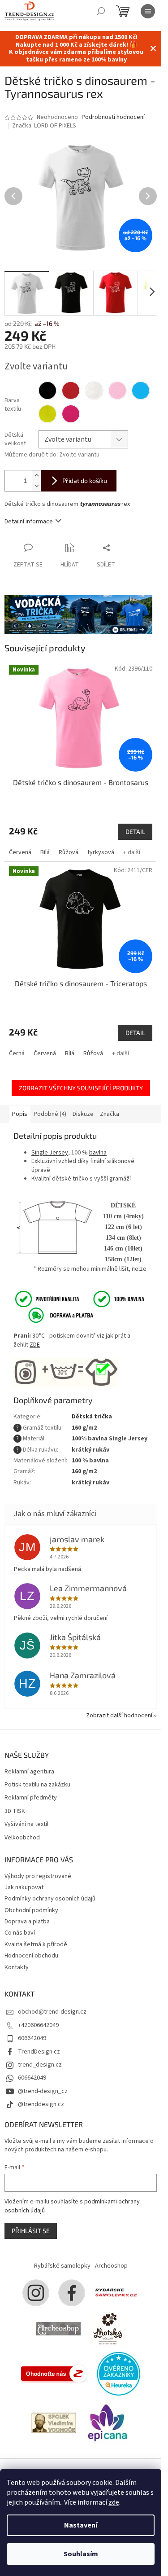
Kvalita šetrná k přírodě (36, 1944)
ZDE (35, 1345)
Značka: (44, 126)
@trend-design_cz (43, 2091)
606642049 (32, 2038)
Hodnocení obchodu (31, 1956)
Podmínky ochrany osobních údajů (50, 1899)
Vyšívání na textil (26, 1824)
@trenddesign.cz (41, 2104)
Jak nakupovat (24, 1887)
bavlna (98, 1153)
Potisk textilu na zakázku (37, 1785)
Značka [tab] (110, 1114)
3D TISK (15, 1811)
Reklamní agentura (29, 1772)
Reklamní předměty (31, 1798)
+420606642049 (38, 2025)
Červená (20, 852)
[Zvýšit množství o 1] (36, 476)
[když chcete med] (108, 2328)
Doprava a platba (27, 1922)
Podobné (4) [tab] (50, 1114)
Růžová (69, 852)
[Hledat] (101, 11)
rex (105, 504)
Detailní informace (29, 522)
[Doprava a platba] (55, 1315)
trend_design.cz (40, 2065)
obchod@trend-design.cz (52, 2012)
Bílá (45, 852)
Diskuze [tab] (83, 1114)
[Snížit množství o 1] (36, 486)
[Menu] (148, 11)
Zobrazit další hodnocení (119, 1716)
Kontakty (17, 1967)
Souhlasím (81, 2554)
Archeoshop (111, 2266)
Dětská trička (92, 1417)
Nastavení (81, 2525)
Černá (17, 1053)
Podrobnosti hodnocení (113, 117)
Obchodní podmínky (31, 1910)
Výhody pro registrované (38, 1876)
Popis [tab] (20, 1114)
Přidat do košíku (85, 481)
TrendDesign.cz (39, 2052)
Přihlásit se (31, 2231)
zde (114, 2502)
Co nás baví (20, 1933)
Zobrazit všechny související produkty (81, 1088)
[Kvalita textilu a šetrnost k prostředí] (79, 1299)
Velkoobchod (22, 1838)
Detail (135, 832)
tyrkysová (101, 852)
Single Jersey (50, 1153)
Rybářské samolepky (62, 2266)
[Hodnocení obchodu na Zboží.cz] (54, 2373)
